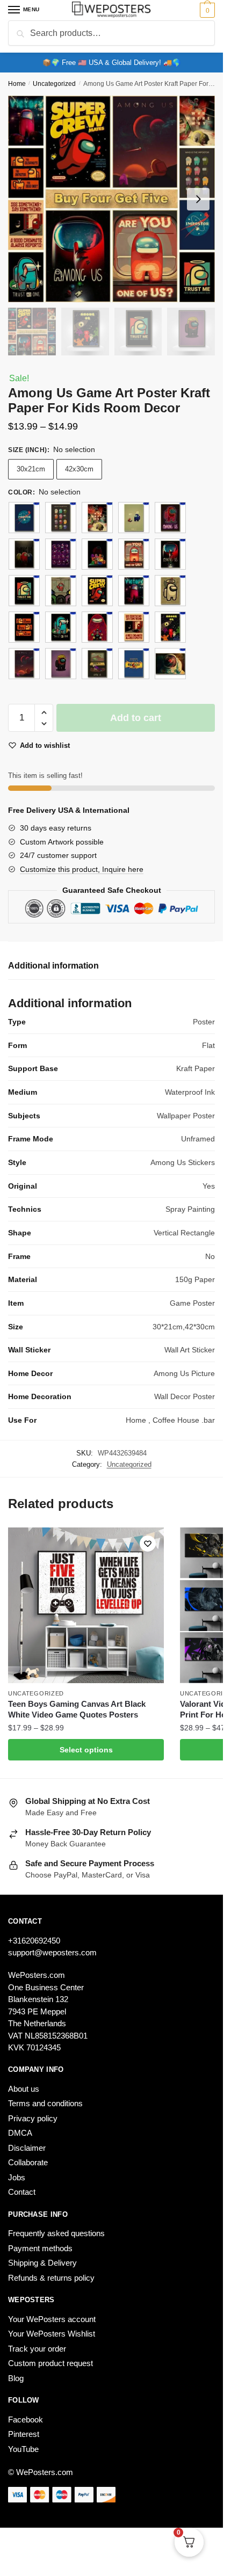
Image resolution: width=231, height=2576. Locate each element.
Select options (86, 1750)
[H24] (134, 664)
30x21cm (31, 469)
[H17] (61, 627)
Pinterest (24, 2434)
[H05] (170, 518)
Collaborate (28, 2162)
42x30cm (79, 469)
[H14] (134, 591)
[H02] (61, 518)
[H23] (97, 664)
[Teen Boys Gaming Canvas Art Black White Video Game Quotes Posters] (86, 1605)
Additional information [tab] (53, 966)
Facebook (26, 2419)
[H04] (134, 518)
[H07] (61, 554)
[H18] (97, 627)
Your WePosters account (52, 2319)
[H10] (170, 554)
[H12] (61, 591)
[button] (44, 713)
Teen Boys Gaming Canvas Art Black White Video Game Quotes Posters (77, 1709)
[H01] (24, 518)
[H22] (61, 664)
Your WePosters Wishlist (52, 2334)
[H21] (24, 664)
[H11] (24, 591)
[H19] (134, 627)
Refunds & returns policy (51, 2278)
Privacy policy (33, 2118)
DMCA (20, 2133)
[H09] (134, 554)
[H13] (97, 591)
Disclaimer (27, 2148)
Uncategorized (54, 84)
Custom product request (50, 2363)
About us (24, 2089)
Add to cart (136, 718)
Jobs (17, 2177)
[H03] (97, 518)
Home (17, 84)
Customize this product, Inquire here (82, 869)
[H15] (170, 591)
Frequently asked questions (56, 2233)
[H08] (97, 554)
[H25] (170, 664)
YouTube (23, 2449)
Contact (22, 2192)
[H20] (170, 627)
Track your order (37, 2349)
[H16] (24, 627)
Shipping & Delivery (42, 2263)
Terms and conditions (45, 2103)
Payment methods (40, 2248)
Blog (16, 2378)
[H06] (24, 554)
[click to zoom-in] (111, 199)
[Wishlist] (148, 1544)
